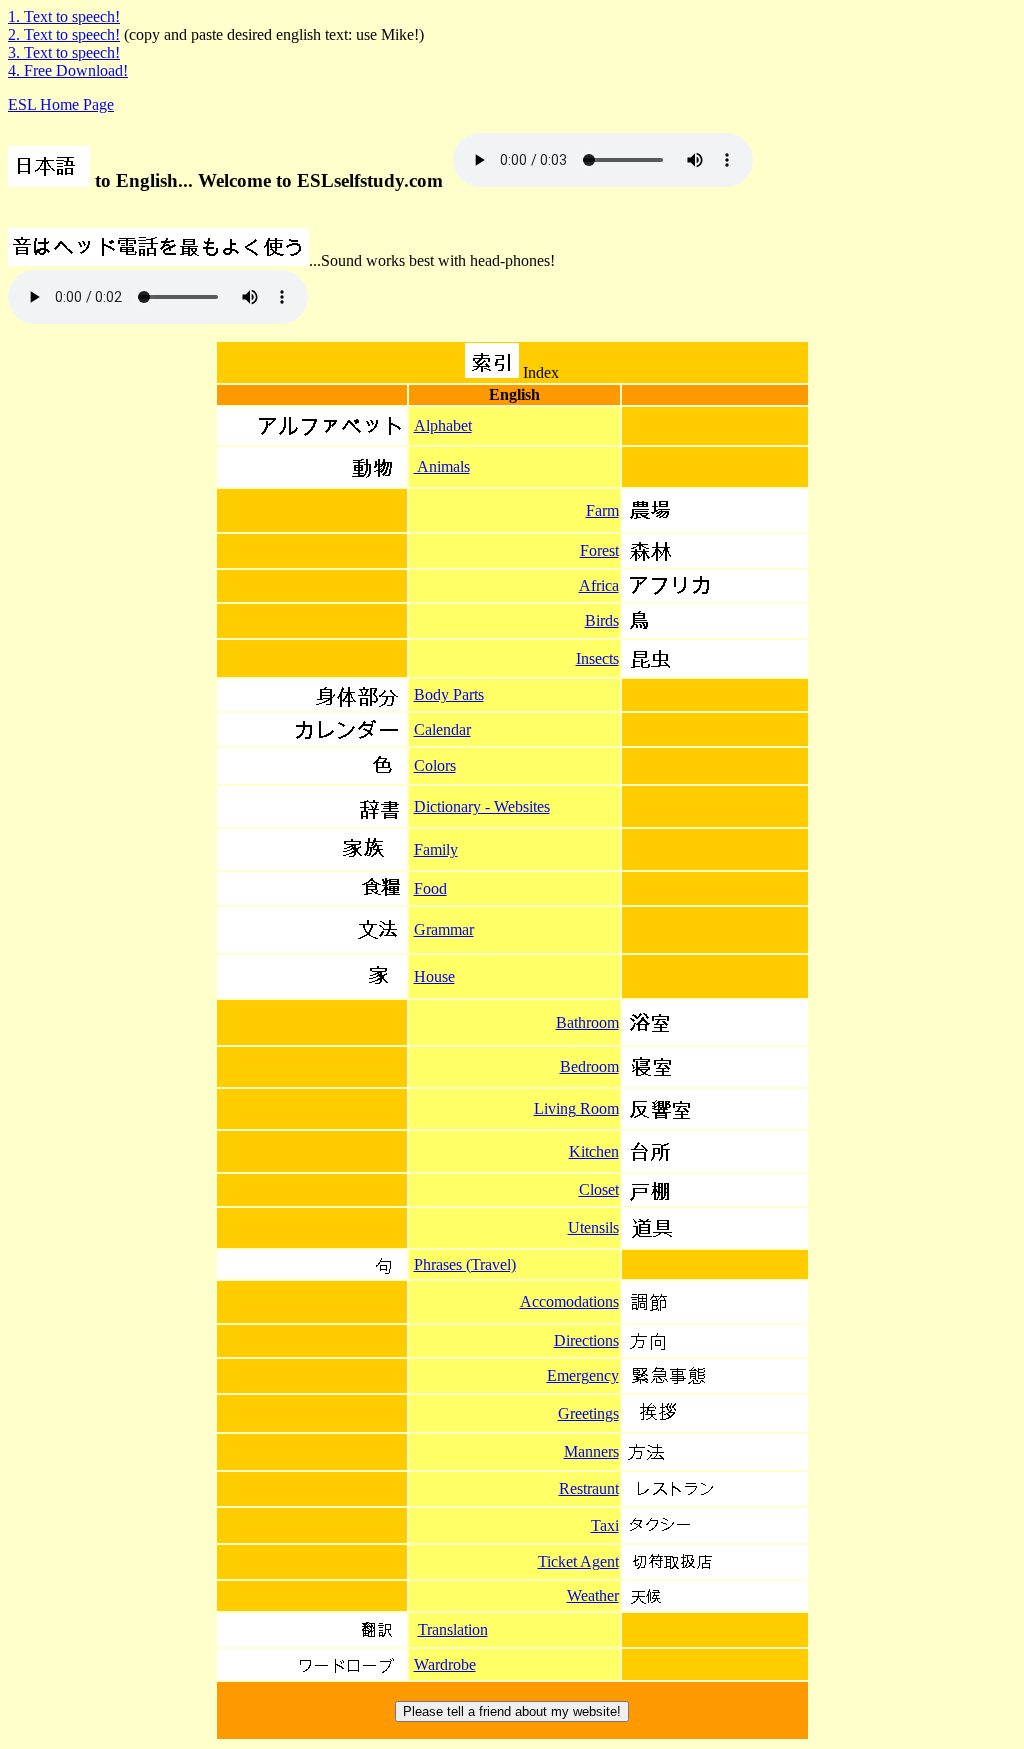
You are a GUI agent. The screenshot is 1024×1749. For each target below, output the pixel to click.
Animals (442, 466)
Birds (602, 620)
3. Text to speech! (64, 52)
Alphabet (443, 425)
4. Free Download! (68, 70)
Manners (591, 1451)
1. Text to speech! (64, 16)
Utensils (593, 1227)
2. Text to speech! (64, 34)
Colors (435, 765)
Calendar (442, 729)
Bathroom (587, 1022)
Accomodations (569, 1301)
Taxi (605, 1525)
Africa (599, 585)
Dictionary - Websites (482, 806)
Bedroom (589, 1066)
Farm (602, 510)
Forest (599, 550)
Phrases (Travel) (465, 1264)
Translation (453, 1629)
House (434, 976)
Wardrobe (445, 1664)
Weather (593, 1595)
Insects (597, 658)
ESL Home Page (61, 104)
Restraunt (589, 1488)
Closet (599, 1189)
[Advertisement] (71, 643)
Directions (586, 1340)
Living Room (576, 1108)
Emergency (583, 1375)
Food (430, 888)
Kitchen (594, 1151)
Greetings (588, 1413)
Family (436, 849)
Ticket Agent (578, 1561)
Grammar (444, 929)
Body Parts (449, 694)
